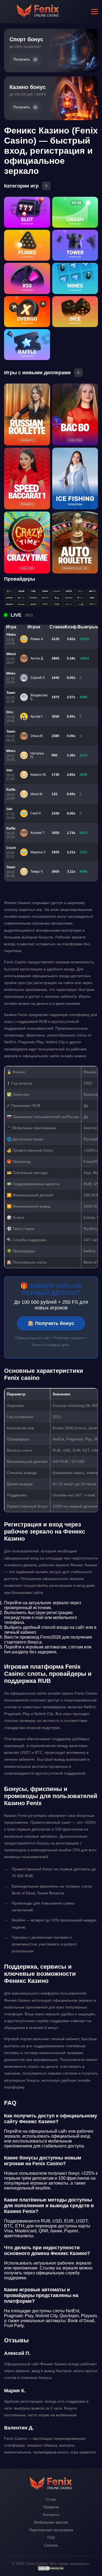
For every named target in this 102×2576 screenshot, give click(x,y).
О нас (51, 2499)
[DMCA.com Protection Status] (51, 2570)
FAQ (51, 2538)
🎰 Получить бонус (51, 1323)
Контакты (51, 2515)
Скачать (51, 2545)
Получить (22, 59)
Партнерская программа (51, 2530)
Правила (51, 2507)
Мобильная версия (51, 2522)
